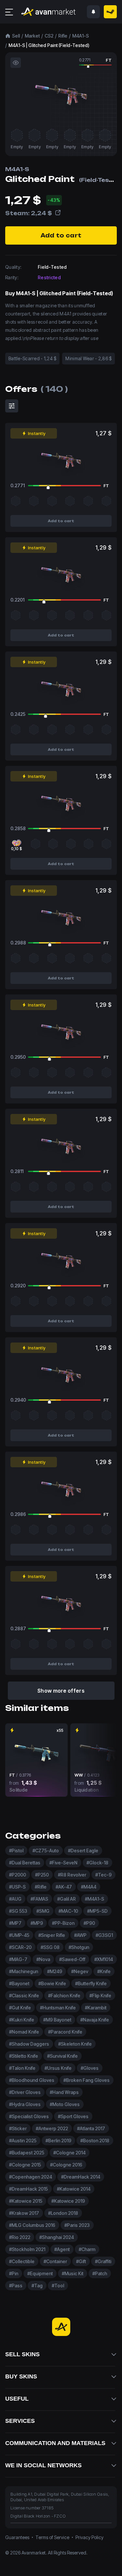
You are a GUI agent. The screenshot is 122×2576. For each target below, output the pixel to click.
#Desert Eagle (83, 1851)
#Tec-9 (103, 1875)
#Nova (43, 1959)
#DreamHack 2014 (81, 2177)
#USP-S (17, 1887)
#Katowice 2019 (68, 2201)
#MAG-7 (18, 1959)
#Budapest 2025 (27, 2153)
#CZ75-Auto (46, 1851)
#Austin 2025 (23, 2141)
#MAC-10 (68, 1911)
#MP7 (15, 1923)
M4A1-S (81, 36)
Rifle (63, 36)
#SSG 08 (50, 1947)
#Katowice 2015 (26, 2201)
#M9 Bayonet (57, 2020)
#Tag (37, 2286)
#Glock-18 (97, 1863)
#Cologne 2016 (66, 2165)
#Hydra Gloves (25, 2104)
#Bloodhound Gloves (32, 2080)
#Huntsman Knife (58, 2008)
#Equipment (40, 2273)
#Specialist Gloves (29, 2116)
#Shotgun (79, 1947)
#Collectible (22, 2261)
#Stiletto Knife (24, 2056)
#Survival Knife (62, 2056)
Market (32, 36)
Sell (16, 36)
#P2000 (18, 1875)
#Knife (104, 1971)
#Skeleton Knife (75, 2044)
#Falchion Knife (64, 1996)
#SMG (43, 1911)
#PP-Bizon (63, 1923)
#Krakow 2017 (24, 2213)
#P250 (42, 1875)
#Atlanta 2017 (91, 2128)
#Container (55, 2261)
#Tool (58, 2286)
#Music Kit (73, 2273)
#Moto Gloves (65, 2104)
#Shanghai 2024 (57, 2237)
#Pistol (16, 1851)
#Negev (80, 1971)
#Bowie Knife (52, 1983)
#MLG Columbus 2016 (32, 2225)
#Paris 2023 (77, 2225)
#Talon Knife (22, 2068)
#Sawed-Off (72, 1959)
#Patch (100, 2273)
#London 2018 (63, 2213)
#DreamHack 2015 (28, 2189)
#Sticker (18, 2128)
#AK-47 (64, 1887)
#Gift (81, 2261)
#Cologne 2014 (69, 2153)
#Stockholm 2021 (27, 2249)
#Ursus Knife (58, 2068)
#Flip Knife (100, 1996)
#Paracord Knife (65, 2032)
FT (109, 60)
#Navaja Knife (95, 2020)
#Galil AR (67, 1899)
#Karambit (96, 2008)
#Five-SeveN (63, 1863)
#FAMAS (39, 1899)
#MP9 (37, 1923)
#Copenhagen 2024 (31, 2177)
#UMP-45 (19, 1935)
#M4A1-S (95, 1899)
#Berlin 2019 (58, 2141)
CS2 (49, 36)
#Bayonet (19, 1983)
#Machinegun (24, 1971)
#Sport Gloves (73, 2116)
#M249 (55, 1971)
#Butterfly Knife (91, 1983)
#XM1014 (104, 1959)
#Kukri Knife (22, 2020)
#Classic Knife (24, 1996)
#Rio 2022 (20, 2237)
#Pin (14, 2273)
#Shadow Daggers (29, 2044)
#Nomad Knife (24, 2032)
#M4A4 (89, 1887)
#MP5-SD (97, 1911)
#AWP (80, 1935)
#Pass (16, 2286)
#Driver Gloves (25, 2092)
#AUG (15, 1899)
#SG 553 (18, 1911)
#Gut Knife (20, 2008)
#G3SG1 (104, 1935)
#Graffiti (103, 2261)
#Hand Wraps (64, 2092)
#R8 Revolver (72, 1875)
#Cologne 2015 (25, 2165)
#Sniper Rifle (52, 1935)
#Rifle (41, 1887)
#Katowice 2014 (74, 2189)
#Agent (62, 2249)
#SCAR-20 (20, 1947)
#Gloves (90, 2068)
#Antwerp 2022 (52, 2128)
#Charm (87, 2249)
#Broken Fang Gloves (87, 2080)
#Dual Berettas (25, 1863)
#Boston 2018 (95, 2141)
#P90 (89, 1923)
